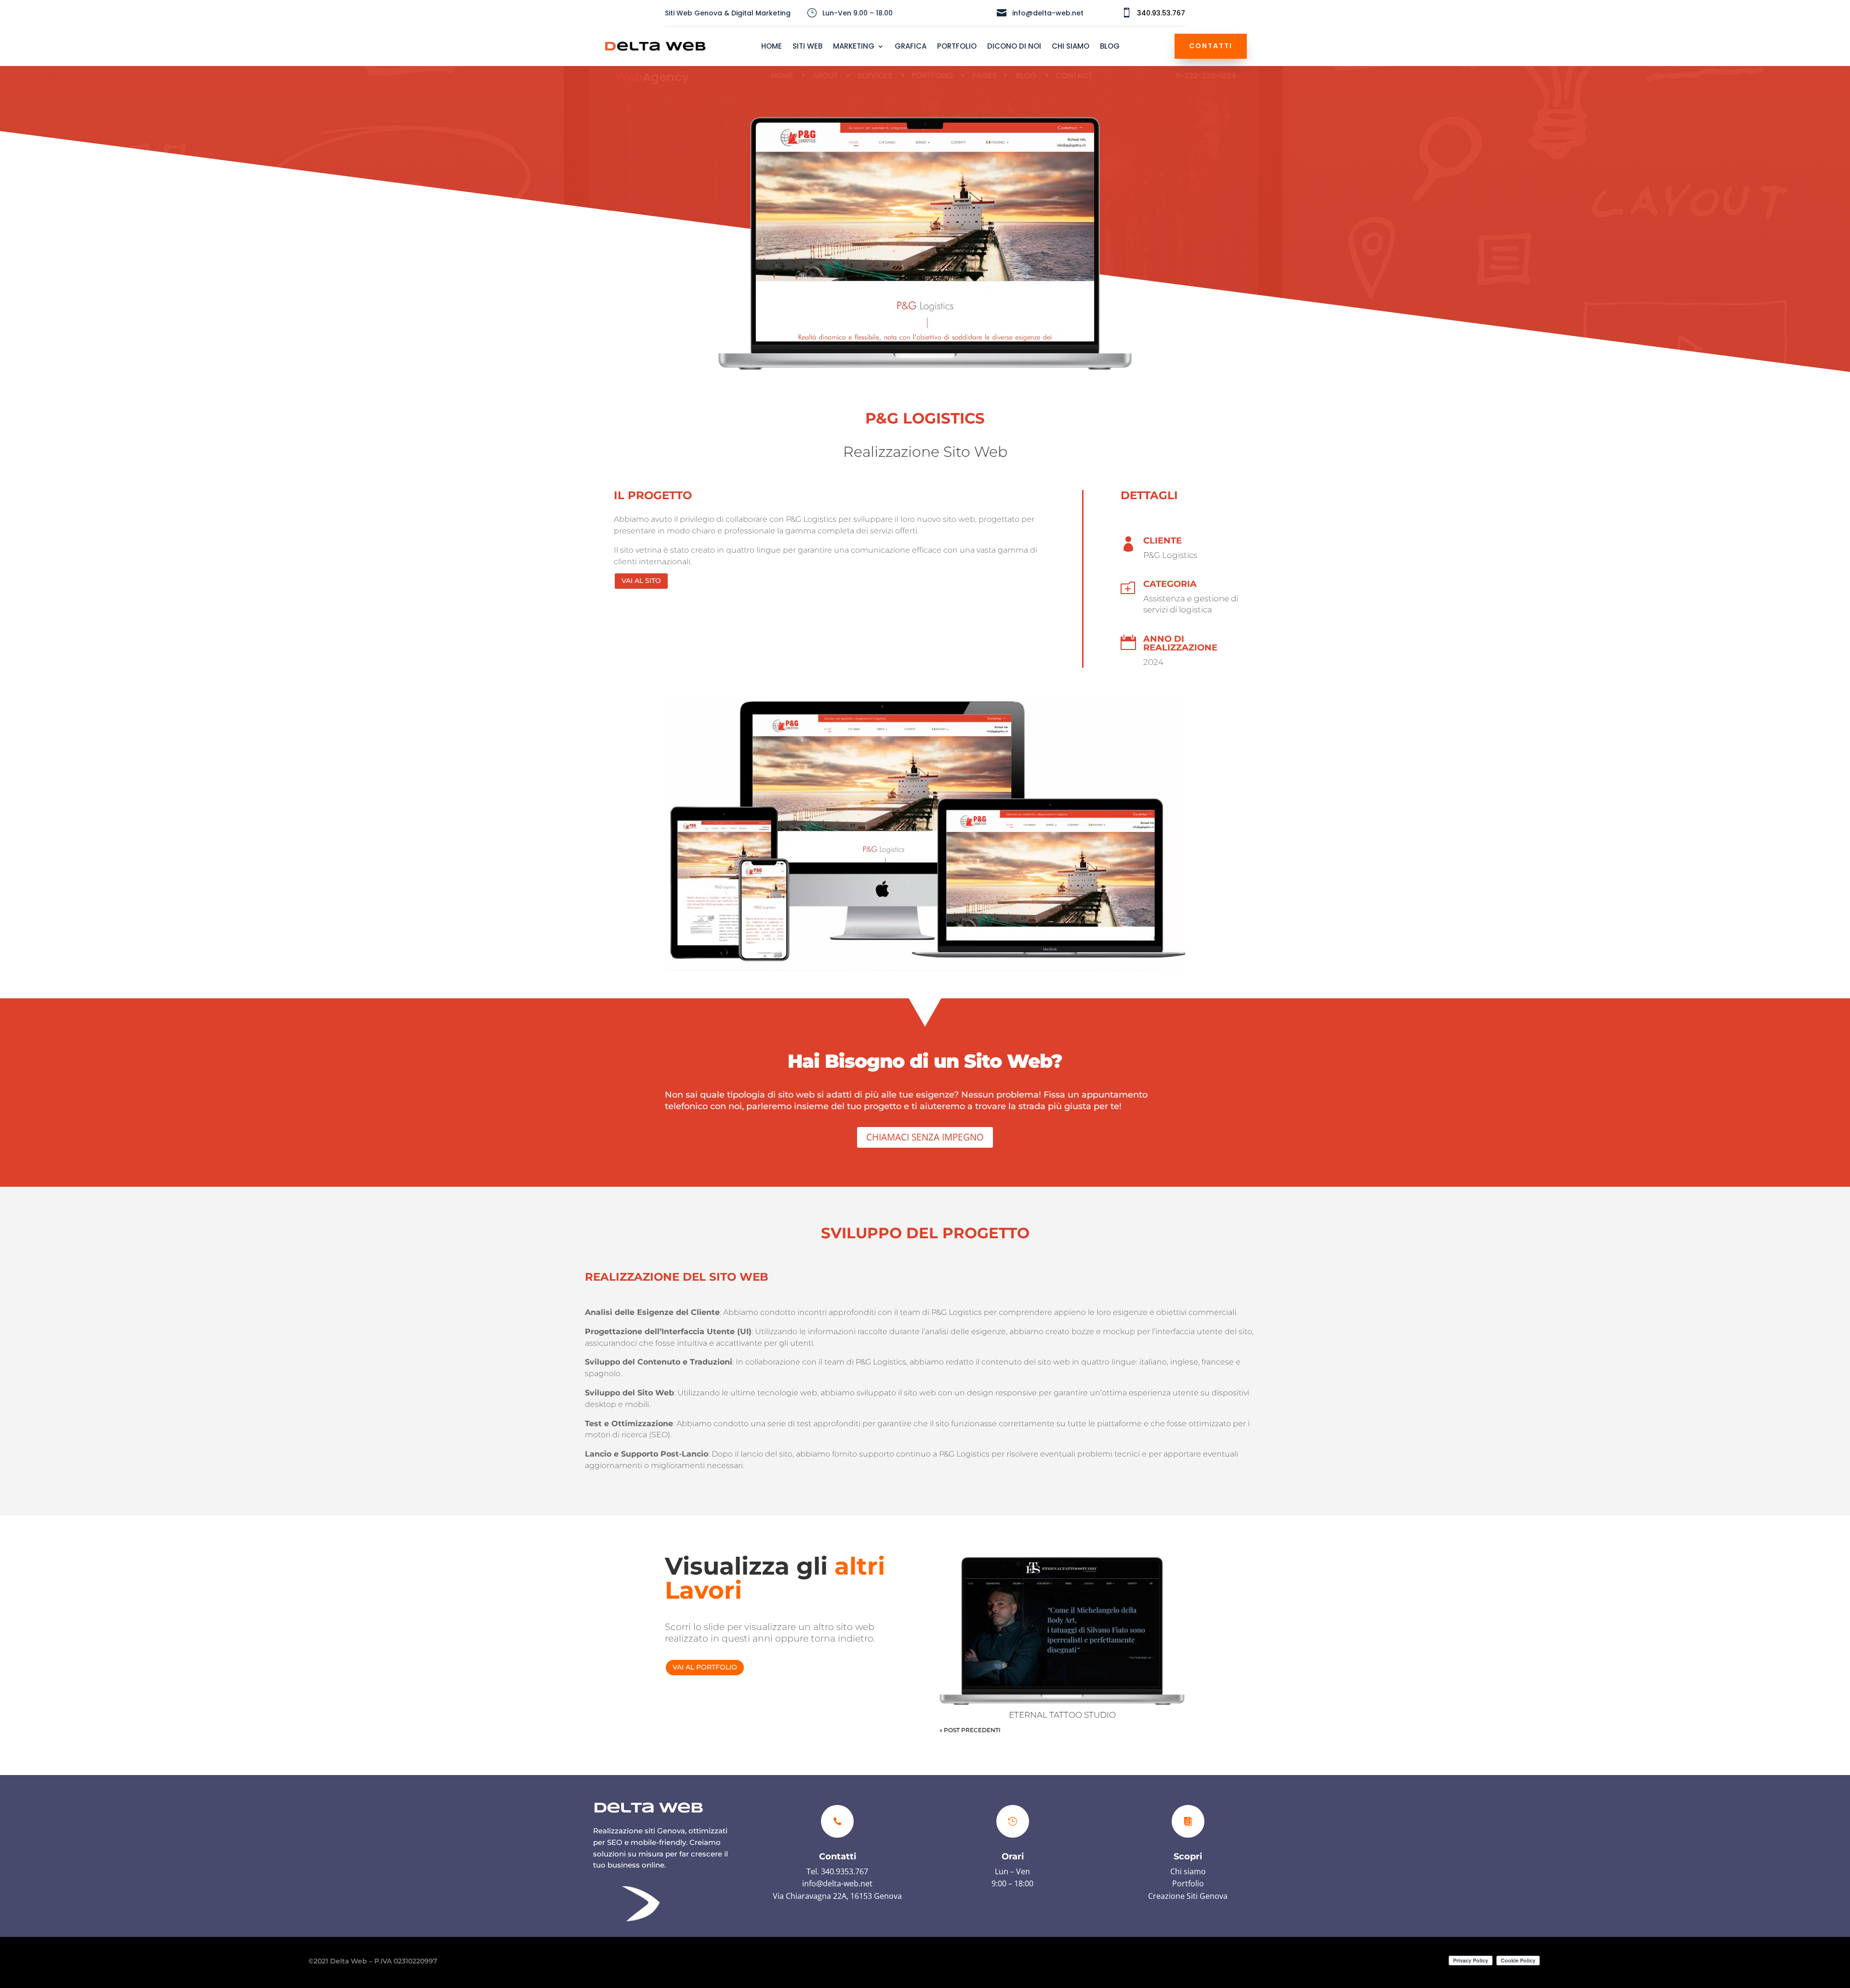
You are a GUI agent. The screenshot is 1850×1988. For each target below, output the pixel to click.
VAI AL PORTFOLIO (705, 1667)
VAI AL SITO (641, 581)
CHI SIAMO (1070, 47)
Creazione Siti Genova (1188, 1896)
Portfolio (1188, 1883)
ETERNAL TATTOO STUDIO (1062, 1715)
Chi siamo (1188, 1871)
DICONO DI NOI (1014, 47)
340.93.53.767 (1161, 13)
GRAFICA (911, 47)
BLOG (1110, 47)
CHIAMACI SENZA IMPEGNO (925, 1137)
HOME (772, 47)
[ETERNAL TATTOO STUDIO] (1062, 1630)
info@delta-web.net (837, 1883)
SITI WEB (807, 47)
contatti (1211, 46)
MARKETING (854, 47)
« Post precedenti (970, 1730)
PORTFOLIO (957, 47)
